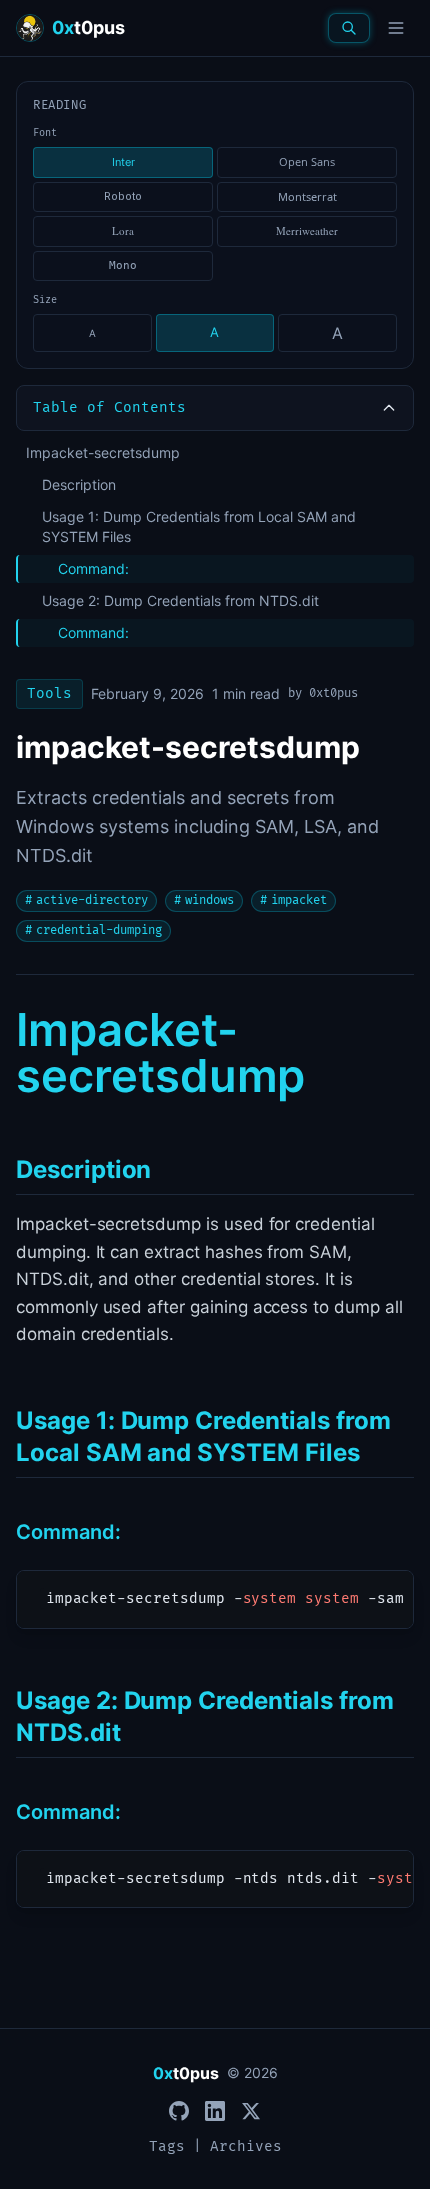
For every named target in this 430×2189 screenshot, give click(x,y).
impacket (293, 900)
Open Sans (307, 161)
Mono (123, 265)
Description (79, 484)
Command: (93, 568)
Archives (246, 2146)
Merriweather (307, 230)
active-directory (86, 900)
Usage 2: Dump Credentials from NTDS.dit (180, 600)
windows (204, 900)
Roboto (123, 196)
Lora (123, 230)
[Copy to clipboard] (391, 1593)
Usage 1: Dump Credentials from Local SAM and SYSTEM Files (199, 526)
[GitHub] (179, 2111)
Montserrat (307, 196)
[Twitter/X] (251, 2111)
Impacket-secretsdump (103, 452)
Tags (167, 2146)
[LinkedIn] (215, 2111)
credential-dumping (93, 930)
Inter (123, 162)
